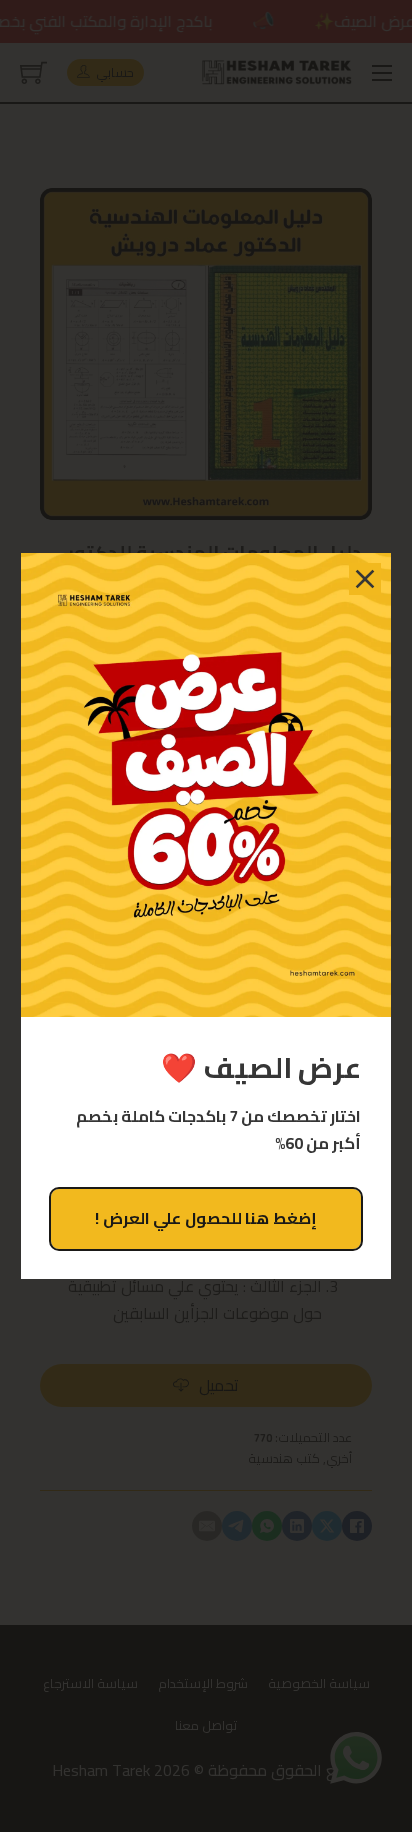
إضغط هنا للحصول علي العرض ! (206, 1218)
